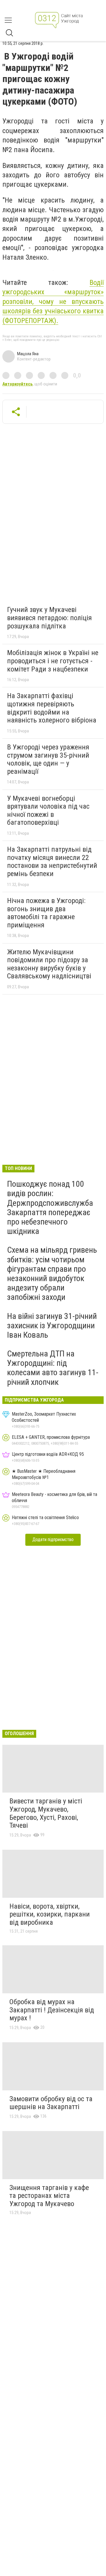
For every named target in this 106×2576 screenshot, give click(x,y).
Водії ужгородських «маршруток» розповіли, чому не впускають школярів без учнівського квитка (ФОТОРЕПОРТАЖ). (53, 302)
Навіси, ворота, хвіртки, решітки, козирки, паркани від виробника (50, 1914)
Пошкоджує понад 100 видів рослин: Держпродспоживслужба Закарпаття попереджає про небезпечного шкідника (50, 1208)
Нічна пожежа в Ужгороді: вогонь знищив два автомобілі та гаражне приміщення (46, 913)
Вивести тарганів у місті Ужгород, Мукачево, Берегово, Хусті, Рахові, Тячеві (46, 1813)
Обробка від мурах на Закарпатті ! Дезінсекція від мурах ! (52, 2010)
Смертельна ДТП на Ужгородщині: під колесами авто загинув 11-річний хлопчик (53, 1368)
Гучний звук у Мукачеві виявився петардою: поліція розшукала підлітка (49, 618)
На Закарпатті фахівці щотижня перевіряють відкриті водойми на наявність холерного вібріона (52, 708)
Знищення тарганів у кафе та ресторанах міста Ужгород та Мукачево (49, 2196)
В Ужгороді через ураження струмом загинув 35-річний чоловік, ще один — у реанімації (48, 759)
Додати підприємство (53, 1539)
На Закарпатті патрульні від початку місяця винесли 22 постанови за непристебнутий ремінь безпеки (52, 862)
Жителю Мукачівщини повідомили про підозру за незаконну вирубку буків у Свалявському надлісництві (49, 964)
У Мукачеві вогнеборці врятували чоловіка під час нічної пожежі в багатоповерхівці (48, 811)
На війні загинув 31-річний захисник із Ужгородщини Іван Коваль (52, 1326)
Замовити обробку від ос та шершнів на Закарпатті (51, 2103)
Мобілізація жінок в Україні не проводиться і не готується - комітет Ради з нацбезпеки (53, 661)
